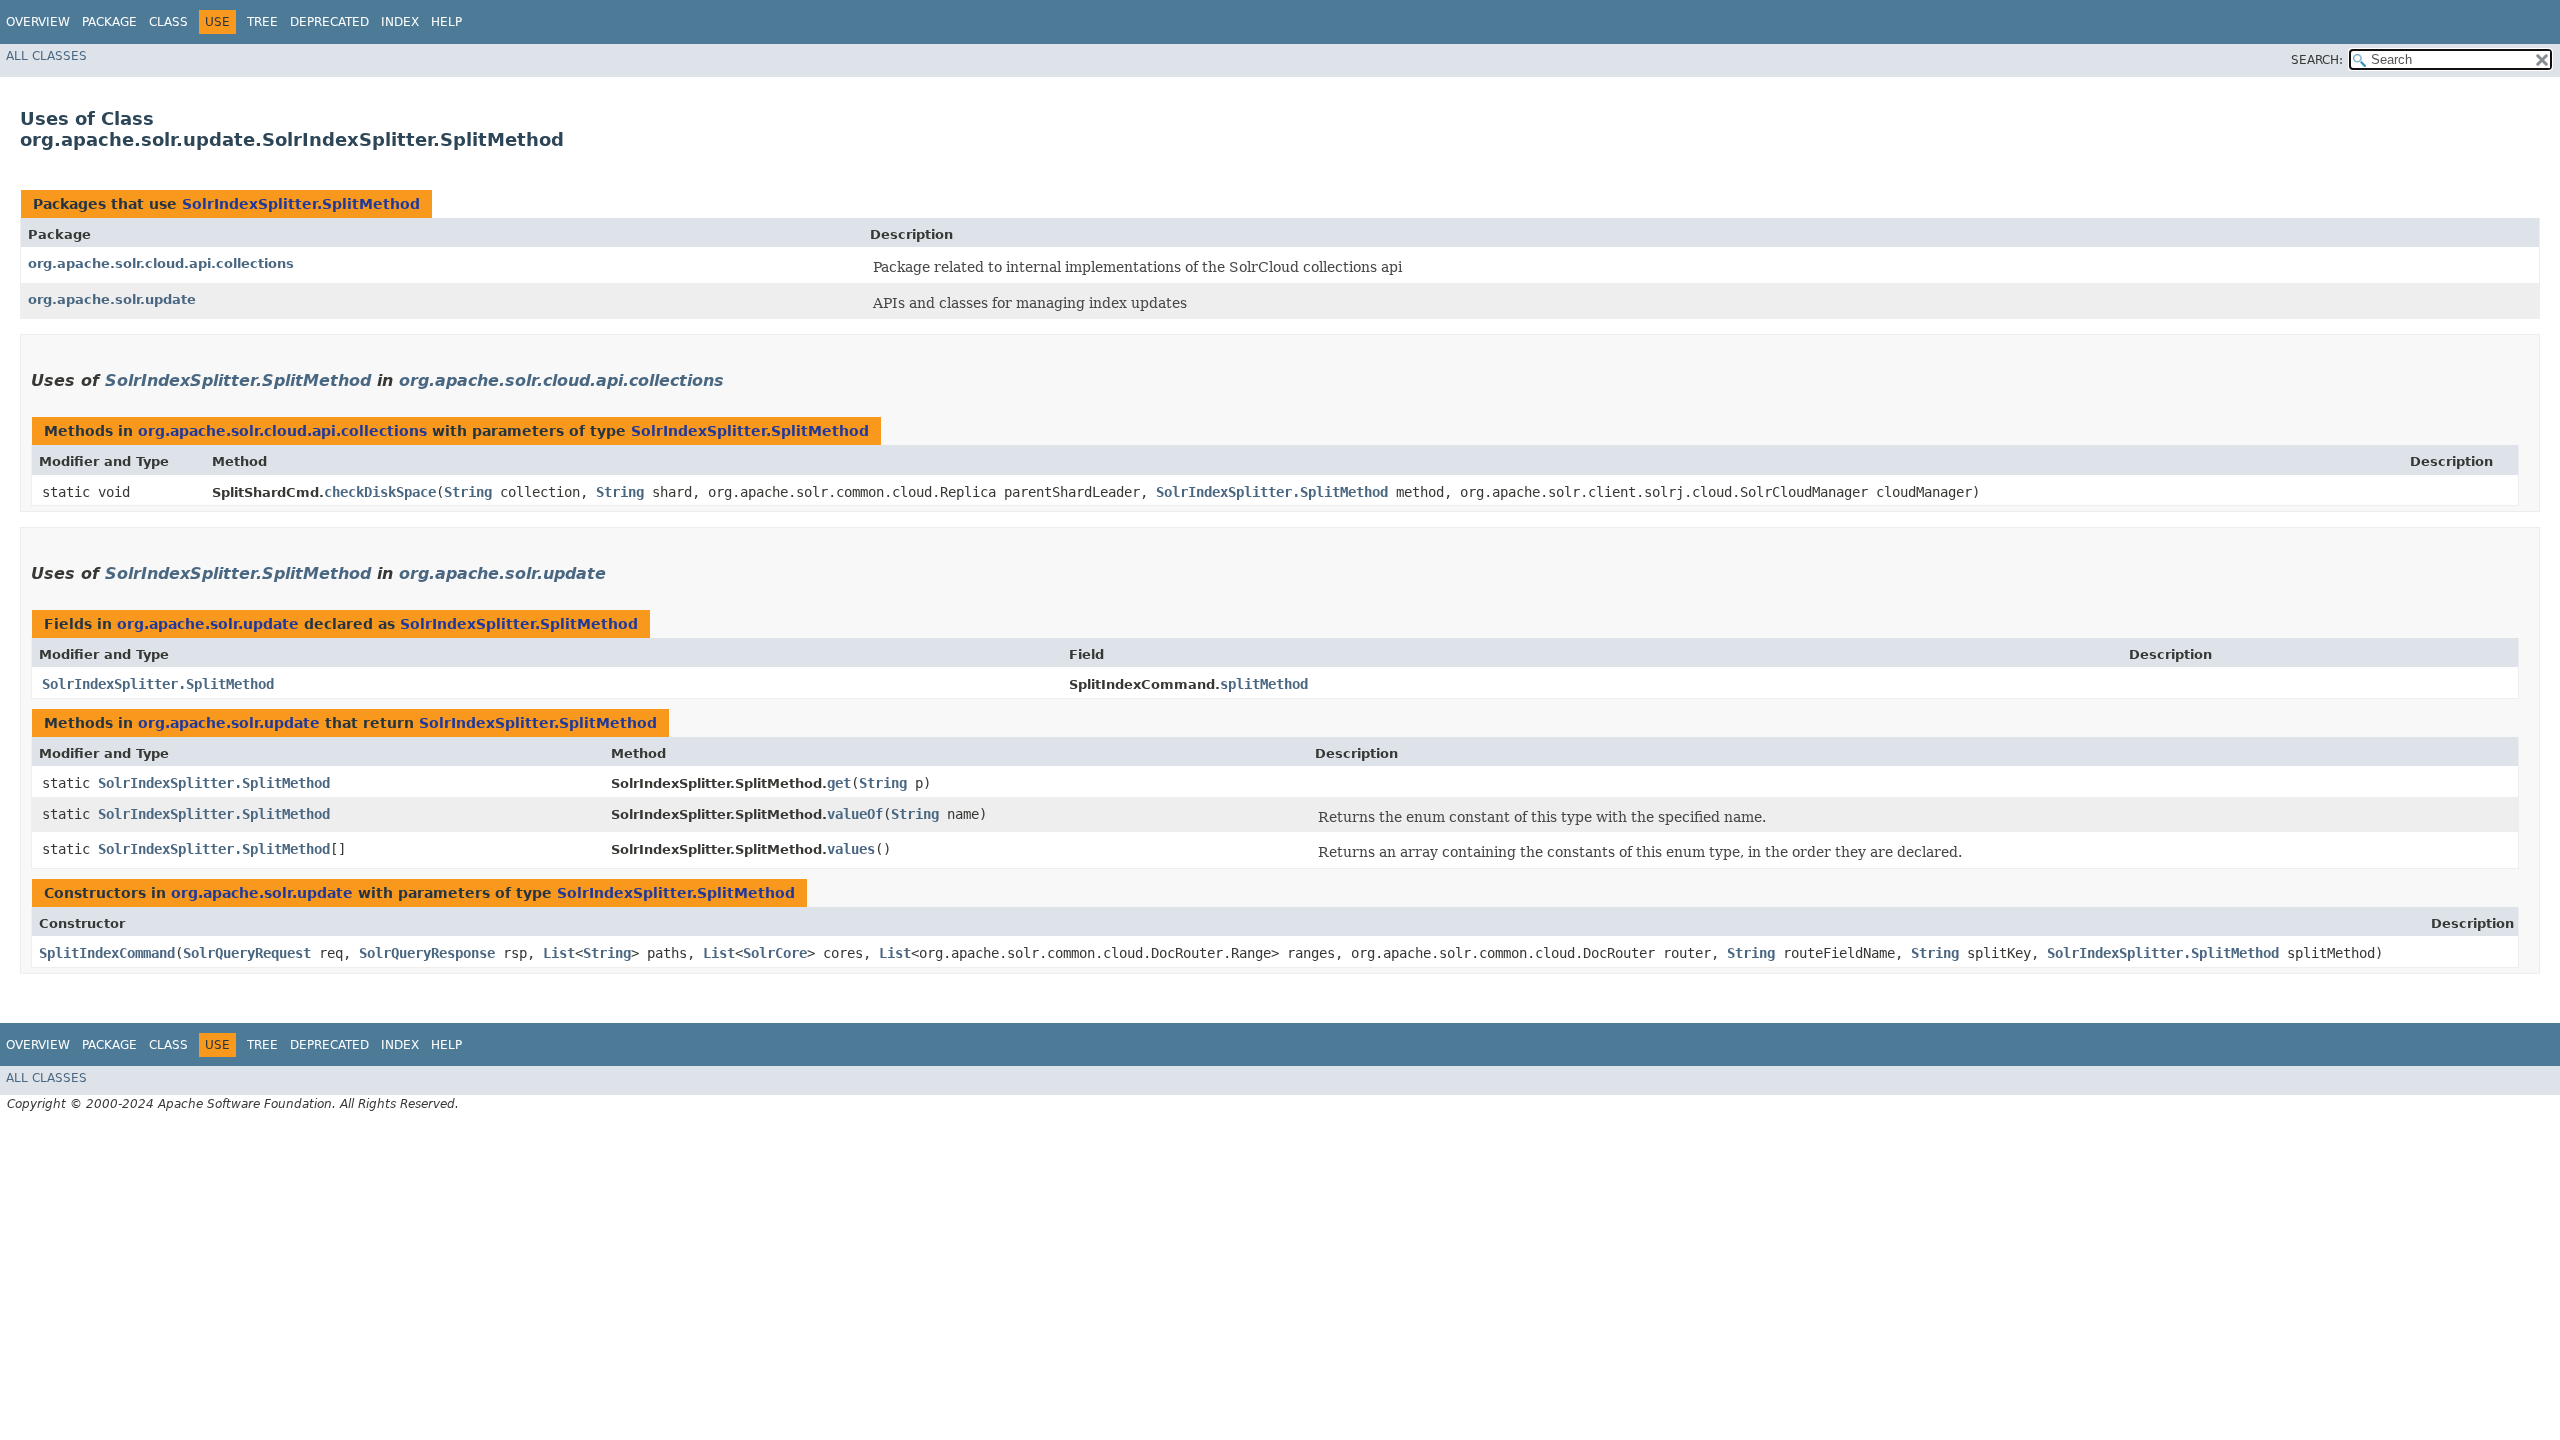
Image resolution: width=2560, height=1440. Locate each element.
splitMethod (1264, 684)
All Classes (46, 56)
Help (446, 22)
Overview (38, 22)
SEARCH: (2317, 60)
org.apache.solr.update (112, 299)
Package (109, 22)
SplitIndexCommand (107, 953)
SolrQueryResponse (427, 953)
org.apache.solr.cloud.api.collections (161, 263)
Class (168, 22)
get (839, 783)
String (468, 492)
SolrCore (775, 953)
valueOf (855, 814)
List (559, 953)
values (851, 849)
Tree (262, 22)
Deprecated (329, 22)
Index (400, 22)
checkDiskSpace (380, 492)
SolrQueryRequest (247, 953)
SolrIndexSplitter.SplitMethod (301, 204)
